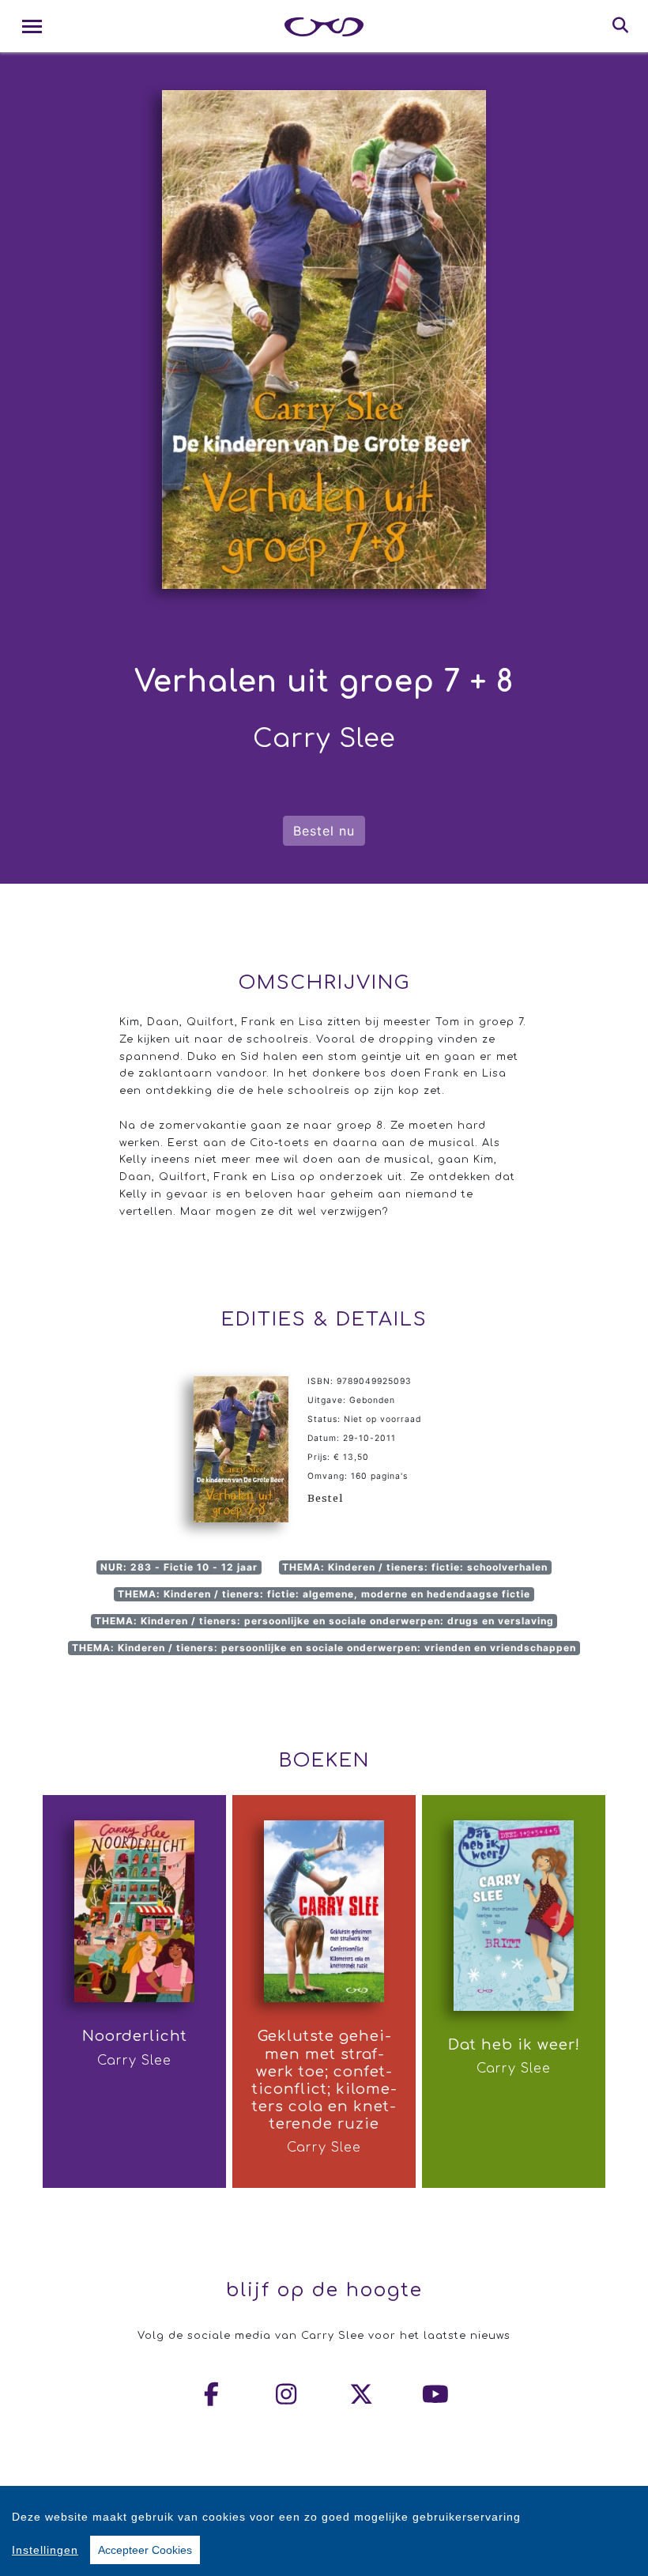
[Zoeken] (621, 26)
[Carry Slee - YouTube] (436, 2394)
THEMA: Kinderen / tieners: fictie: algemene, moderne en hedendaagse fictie (324, 1594)
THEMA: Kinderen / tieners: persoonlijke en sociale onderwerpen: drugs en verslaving (324, 1621)
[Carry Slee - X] (362, 2394)
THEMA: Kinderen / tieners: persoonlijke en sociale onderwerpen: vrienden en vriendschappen (324, 1648)
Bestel (325, 1498)
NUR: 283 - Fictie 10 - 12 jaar (179, 1567)
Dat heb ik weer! (514, 2045)
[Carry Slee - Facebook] (213, 2394)
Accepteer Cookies (145, 2550)
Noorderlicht (135, 2036)
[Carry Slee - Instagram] (287, 2394)
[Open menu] (32, 26)
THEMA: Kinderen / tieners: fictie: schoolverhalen (415, 1567)
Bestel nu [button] (324, 831)
